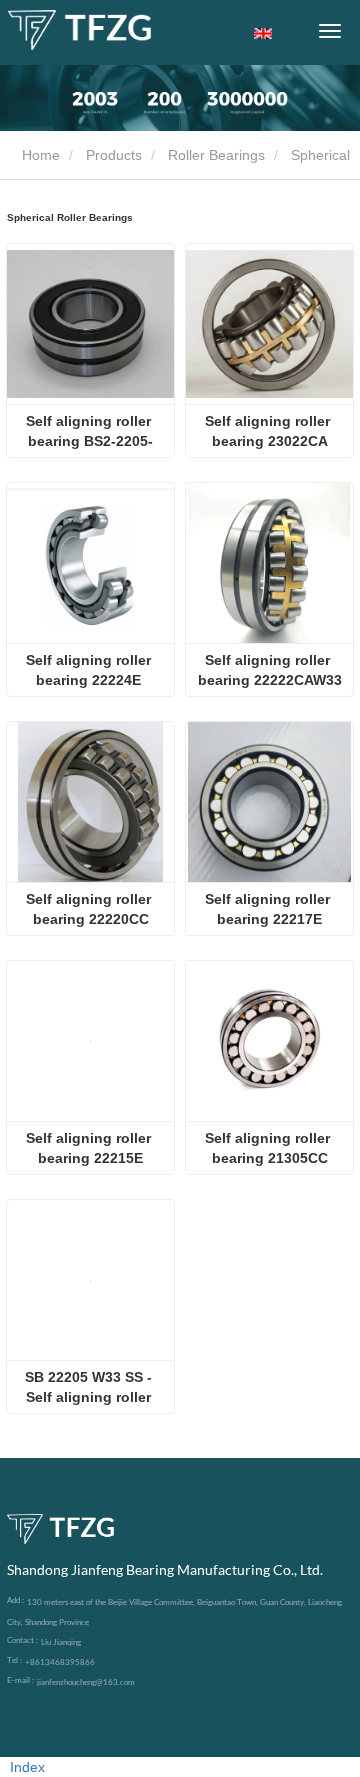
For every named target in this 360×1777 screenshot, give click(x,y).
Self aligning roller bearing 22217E (269, 909)
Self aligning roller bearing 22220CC (90, 909)
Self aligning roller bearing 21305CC (269, 1148)
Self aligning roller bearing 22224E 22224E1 (90, 671)
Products (114, 155)
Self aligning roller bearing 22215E (90, 1148)
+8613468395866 (60, 1662)
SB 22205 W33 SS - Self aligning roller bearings (90, 1388)
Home (39, 155)
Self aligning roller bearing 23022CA (269, 431)
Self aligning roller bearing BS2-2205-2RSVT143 (90, 432)
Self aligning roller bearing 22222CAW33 (270, 670)
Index (27, 1767)
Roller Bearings (216, 155)
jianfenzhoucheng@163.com (86, 1682)
